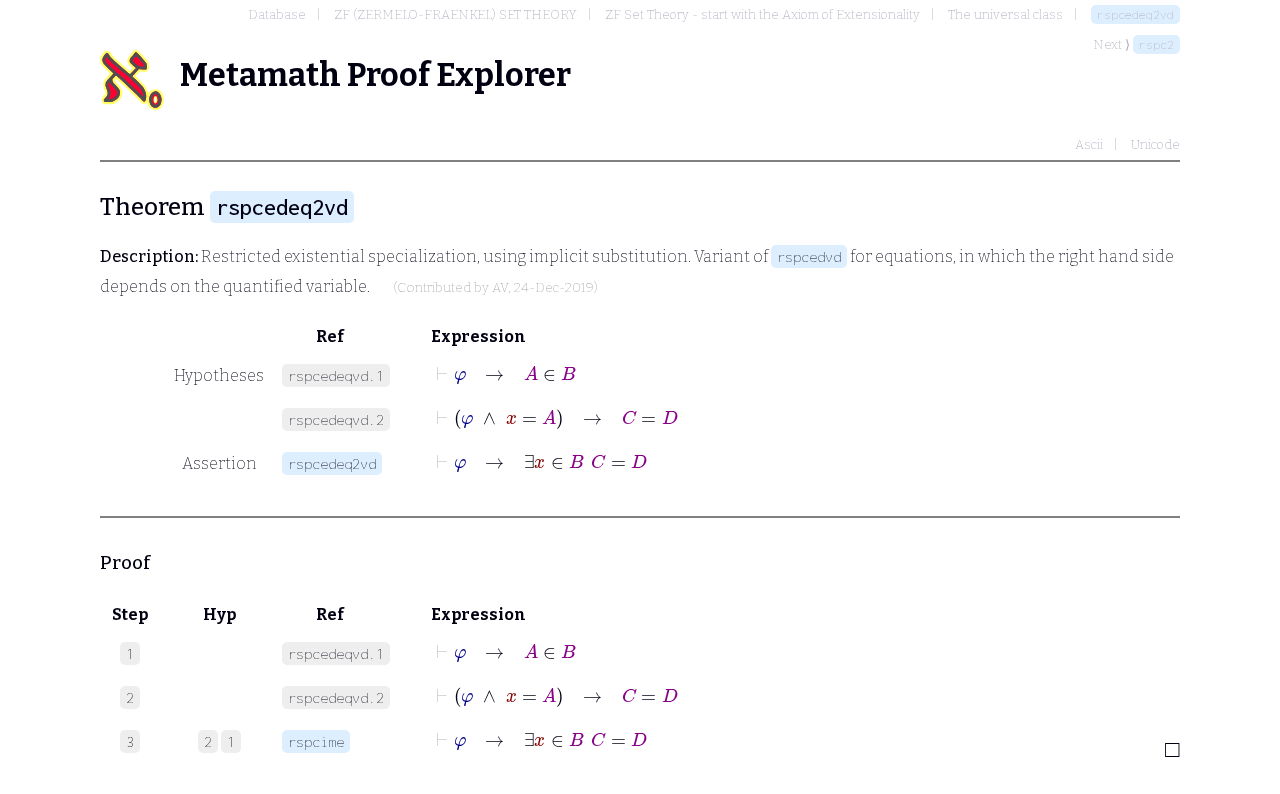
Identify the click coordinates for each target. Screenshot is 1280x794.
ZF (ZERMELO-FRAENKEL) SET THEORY (455, 14)
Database (277, 14)
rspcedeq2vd (1135, 14)
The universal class (1005, 14)
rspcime (316, 741)
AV (500, 288)
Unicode (1155, 144)
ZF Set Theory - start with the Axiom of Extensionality (762, 14)
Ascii (1089, 144)
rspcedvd (809, 256)
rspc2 (1156, 44)
